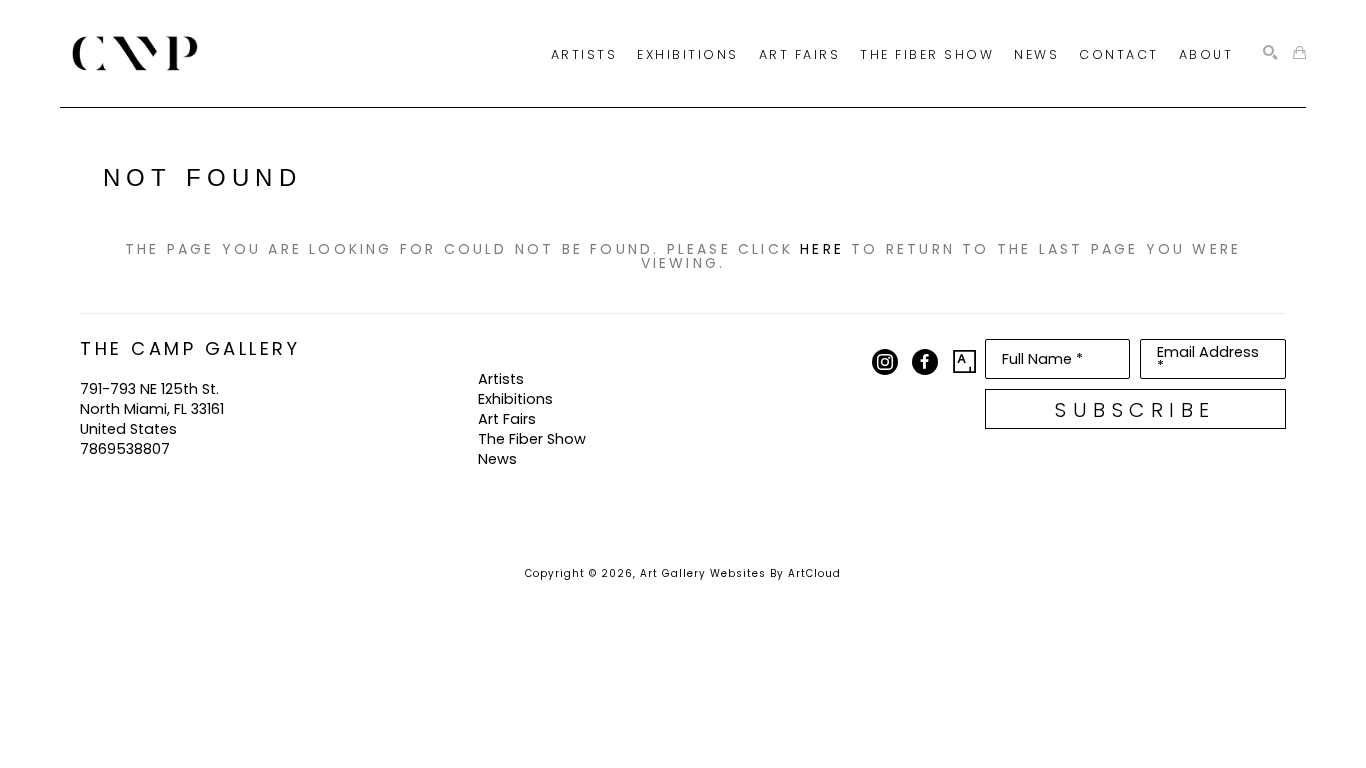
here (822, 249)
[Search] (1270, 53)
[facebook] (925, 362)
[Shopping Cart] (1299, 53)
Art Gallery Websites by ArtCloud (740, 573)
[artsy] (965, 362)
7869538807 (125, 449)
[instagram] (885, 362)
